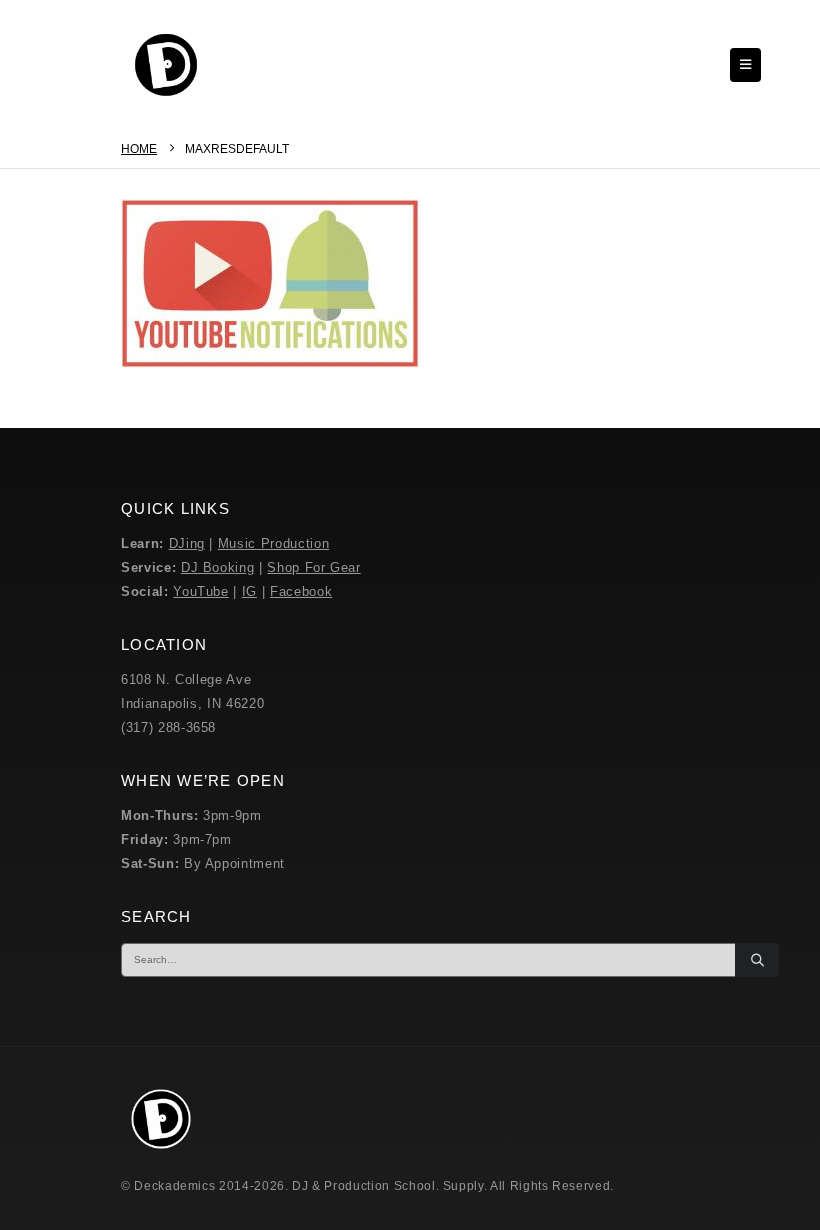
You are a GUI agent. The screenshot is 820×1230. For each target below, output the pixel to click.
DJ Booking (218, 567)
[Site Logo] (166, 65)
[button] (745, 65)
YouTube (201, 591)
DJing (187, 543)
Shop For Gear (313, 567)
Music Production (273, 543)
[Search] (757, 960)
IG (249, 591)
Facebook (301, 591)
